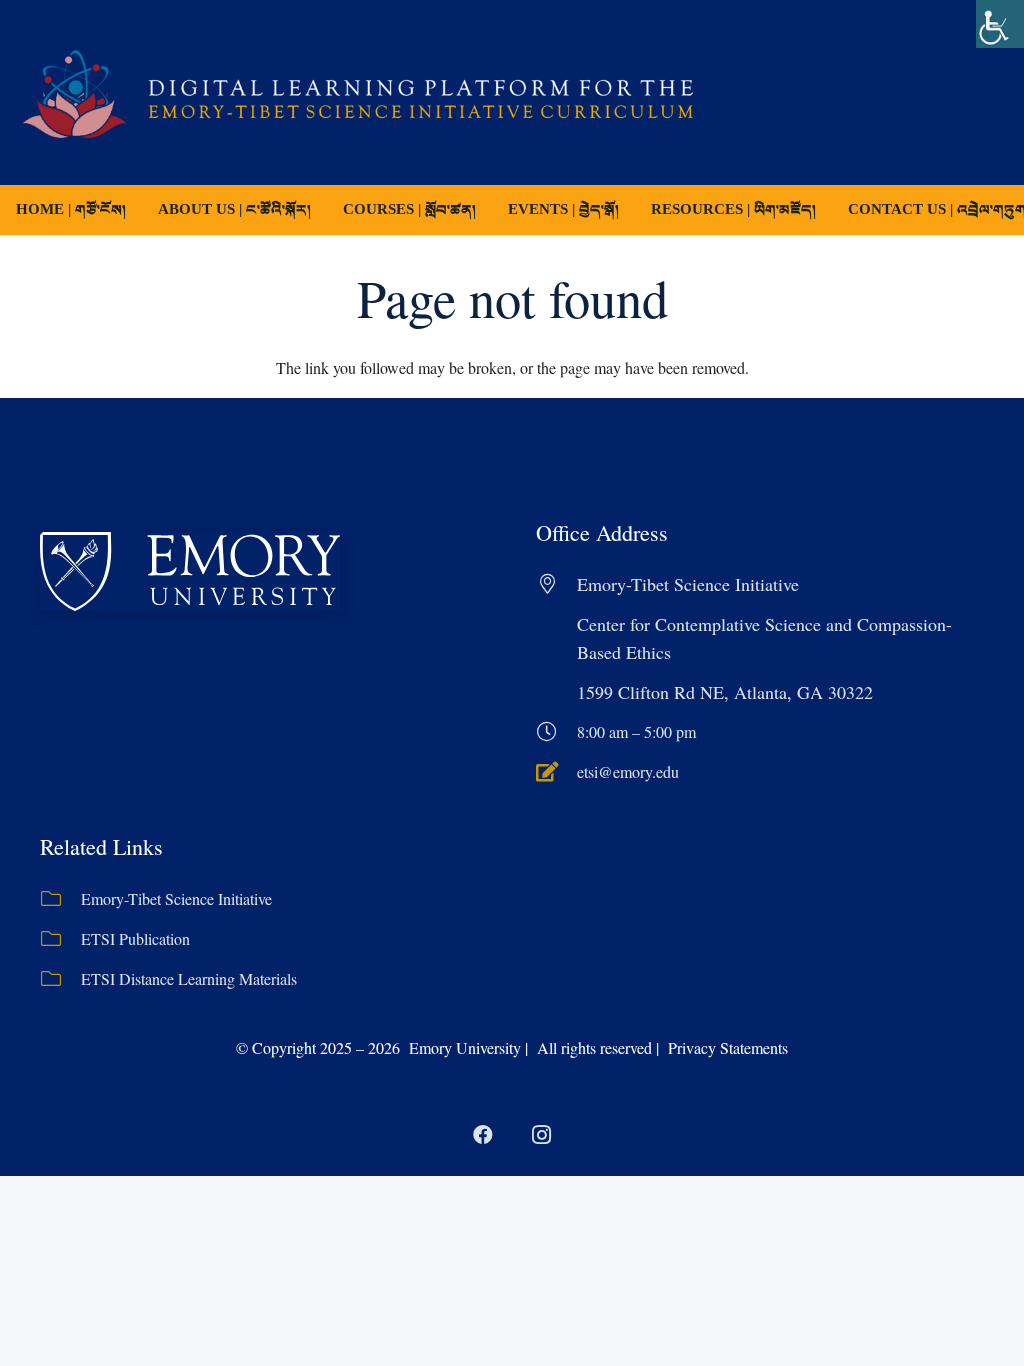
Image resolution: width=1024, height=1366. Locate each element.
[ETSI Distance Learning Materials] (60, 979)
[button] (490, 210)
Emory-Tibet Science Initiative (176, 898)
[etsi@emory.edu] (556, 772)
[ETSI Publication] (60, 939)
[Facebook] (483, 1135)
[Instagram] (541, 1135)
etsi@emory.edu (628, 771)
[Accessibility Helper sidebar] (1000, 24)
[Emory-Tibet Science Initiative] (60, 899)
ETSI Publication (135, 938)
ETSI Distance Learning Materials (189, 978)
